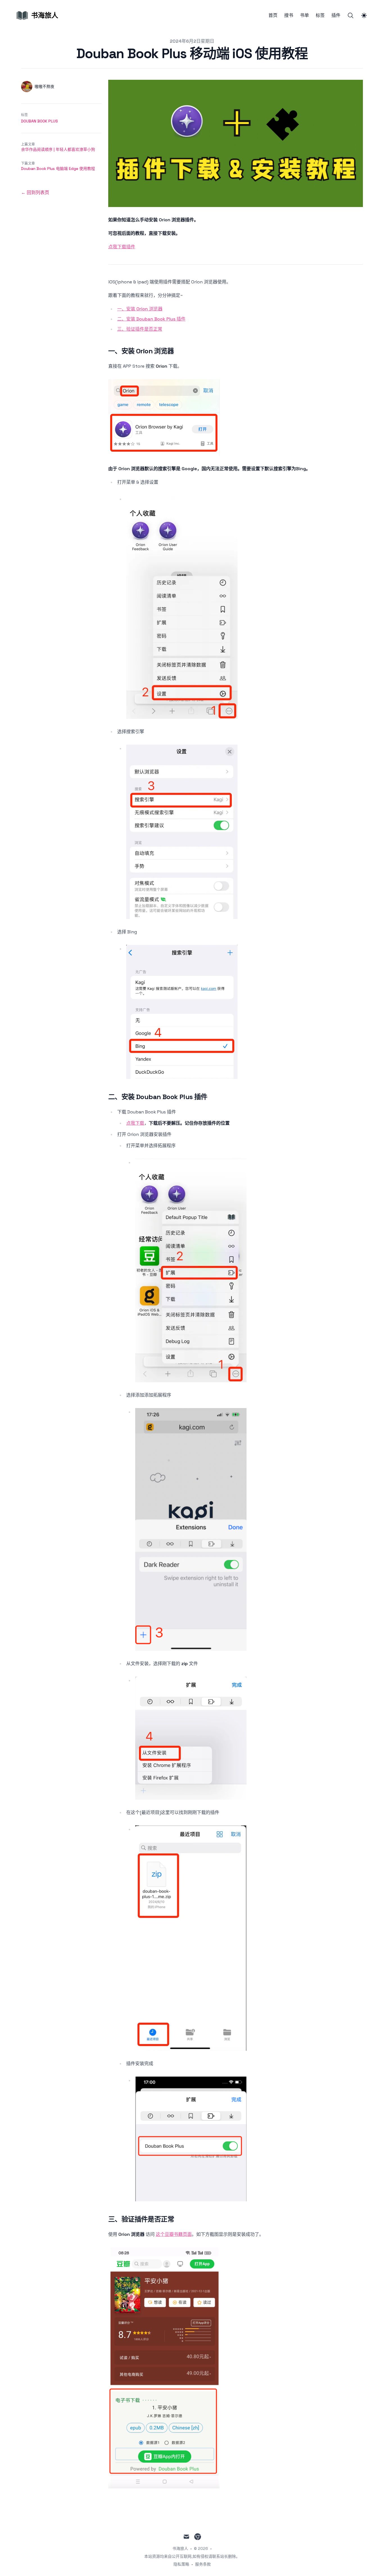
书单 (304, 15)
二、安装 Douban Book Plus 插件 (151, 319)
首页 (273, 15)
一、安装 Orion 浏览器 (140, 309)
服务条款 (203, 2564)
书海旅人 (180, 2548)
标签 (320, 15)
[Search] (351, 15)
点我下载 (135, 1123)
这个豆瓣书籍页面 (174, 2234)
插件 (336, 15)
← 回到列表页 (35, 193)
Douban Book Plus (39, 121)
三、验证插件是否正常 (140, 329)
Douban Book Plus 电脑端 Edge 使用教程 (58, 169)
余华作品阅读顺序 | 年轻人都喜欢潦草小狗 (58, 149)
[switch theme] (364, 15)
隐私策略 (181, 2564)
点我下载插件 (122, 247)
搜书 (289, 15)
